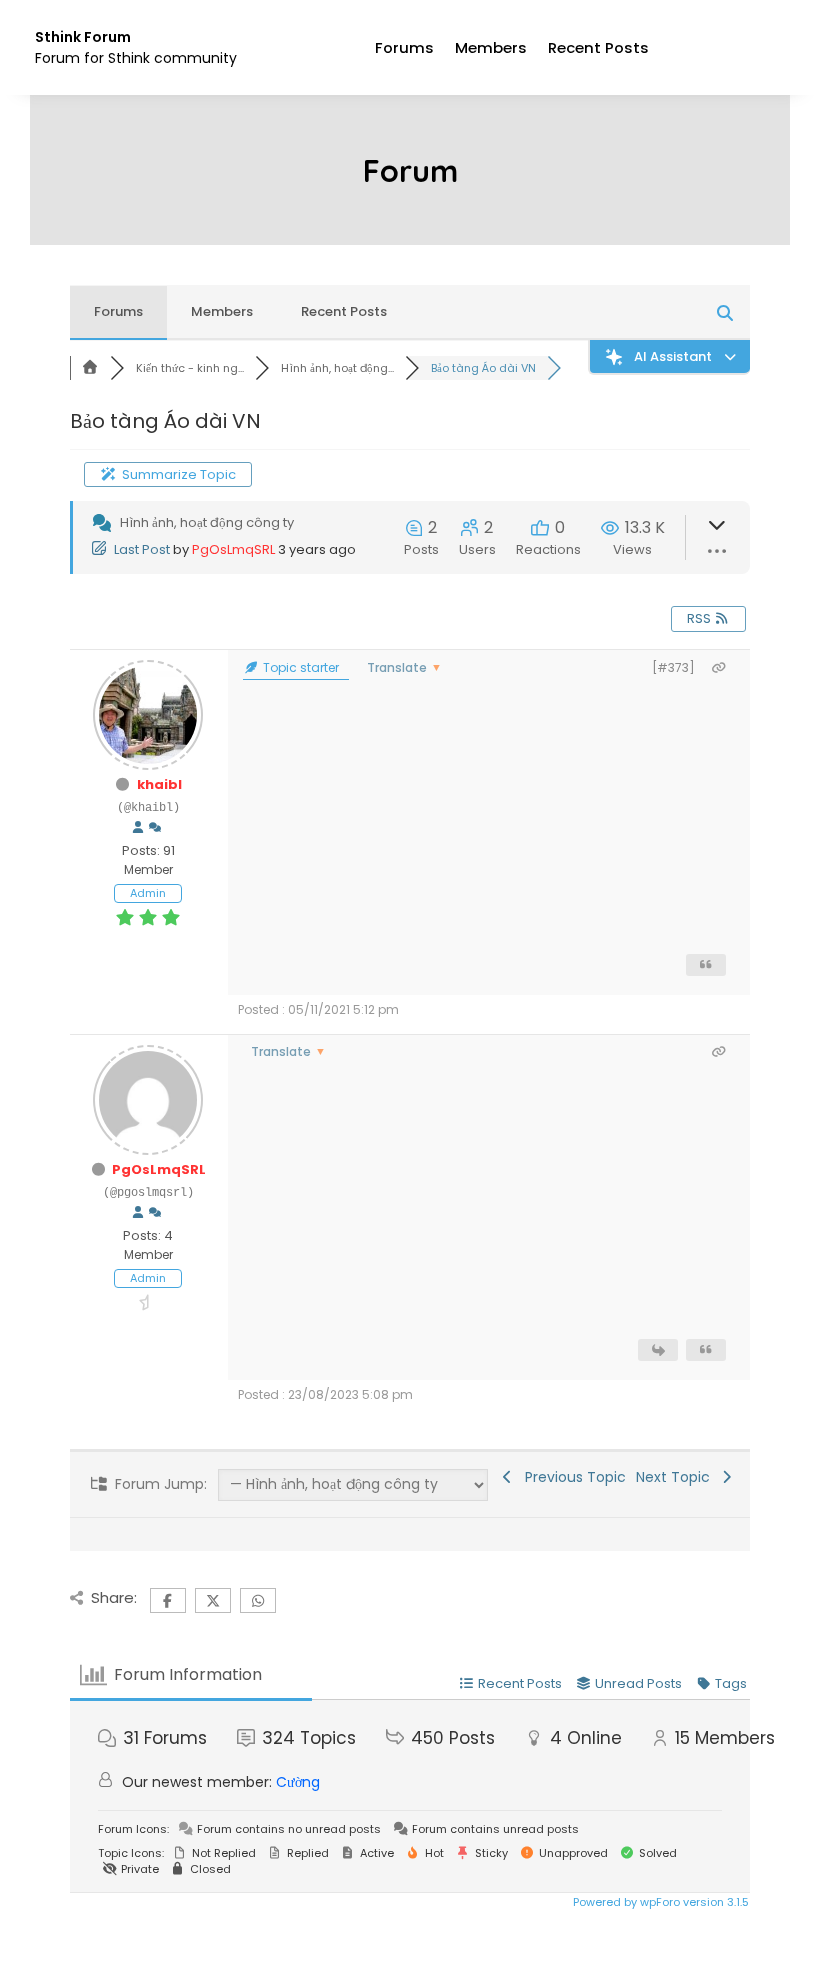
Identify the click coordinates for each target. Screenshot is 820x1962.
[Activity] (155, 828)
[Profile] (138, 828)
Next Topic (677, 1477)
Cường (298, 1782)
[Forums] (90, 368)
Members (491, 47)
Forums (404, 47)
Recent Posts (598, 47)
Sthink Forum (83, 37)
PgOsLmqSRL (233, 549)
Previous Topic (571, 1477)
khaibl (159, 784)
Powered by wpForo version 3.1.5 (659, 1902)
